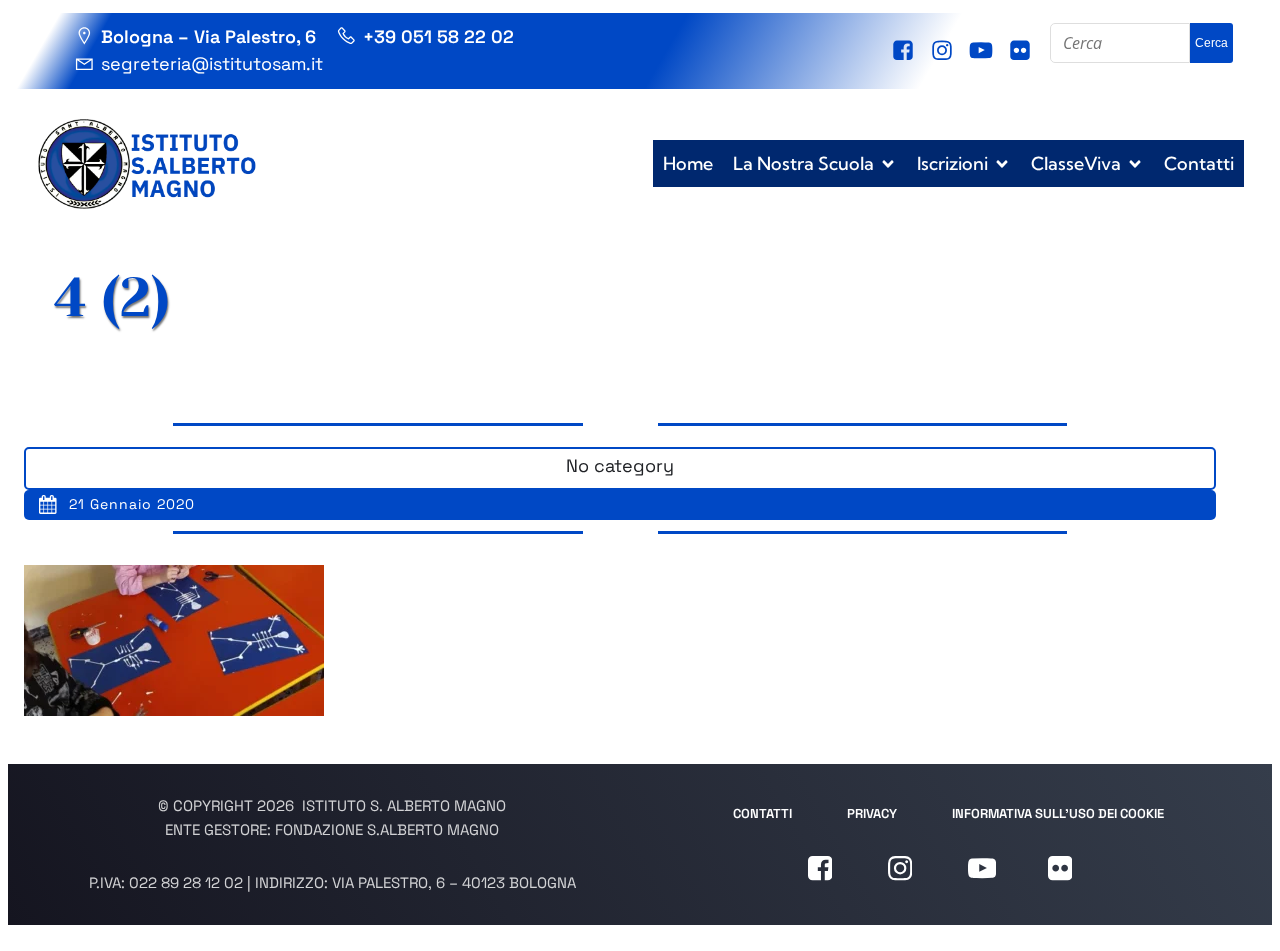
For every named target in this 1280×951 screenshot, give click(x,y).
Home (688, 163)
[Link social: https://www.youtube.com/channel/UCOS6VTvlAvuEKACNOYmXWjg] (983, 51)
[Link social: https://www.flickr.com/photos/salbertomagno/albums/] (1022, 51)
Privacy (872, 813)
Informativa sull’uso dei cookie (1058, 813)
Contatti (1199, 163)
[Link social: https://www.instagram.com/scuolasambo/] (944, 51)
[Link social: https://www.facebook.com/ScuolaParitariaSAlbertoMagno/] (905, 51)
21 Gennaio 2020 (132, 504)
